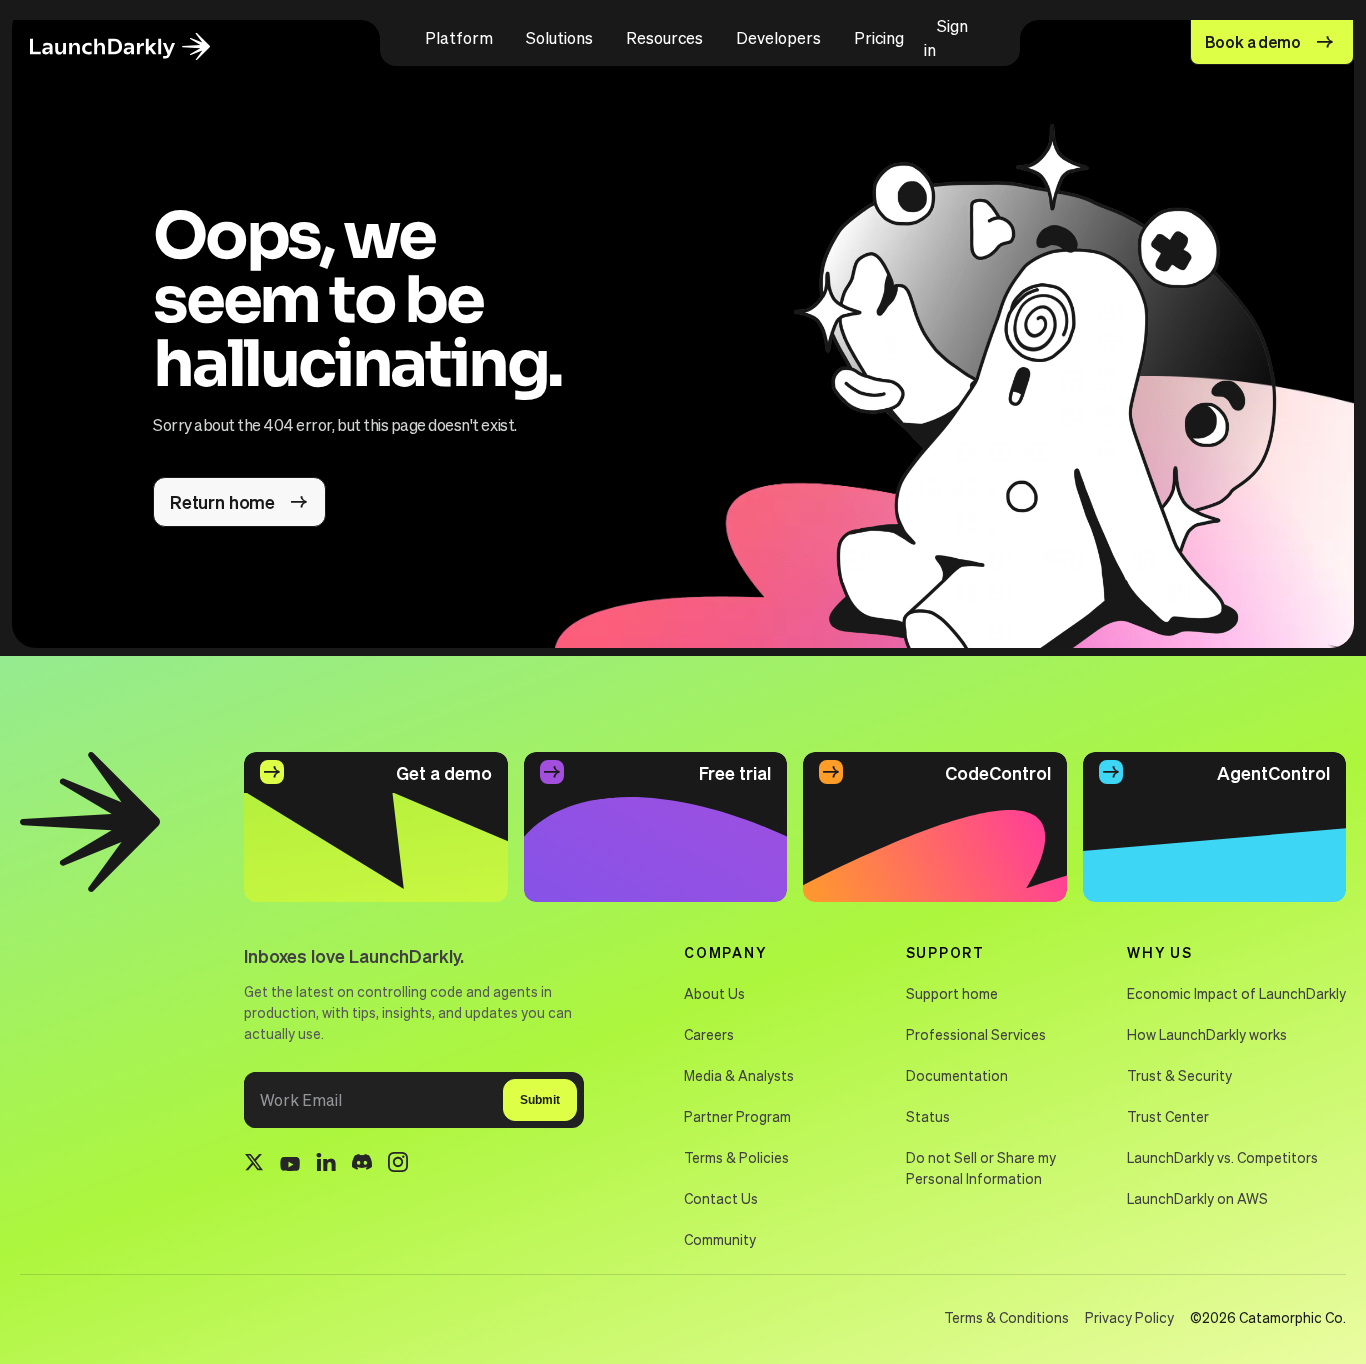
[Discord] (362, 1165)
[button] (459, 38)
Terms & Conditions (1006, 1317)
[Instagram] (398, 1165)
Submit (540, 1100)
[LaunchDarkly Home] (137, 47)
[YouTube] (290, 1165)
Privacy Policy (1129, 1317)
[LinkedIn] (326, 1165)
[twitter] (254, 1165)
